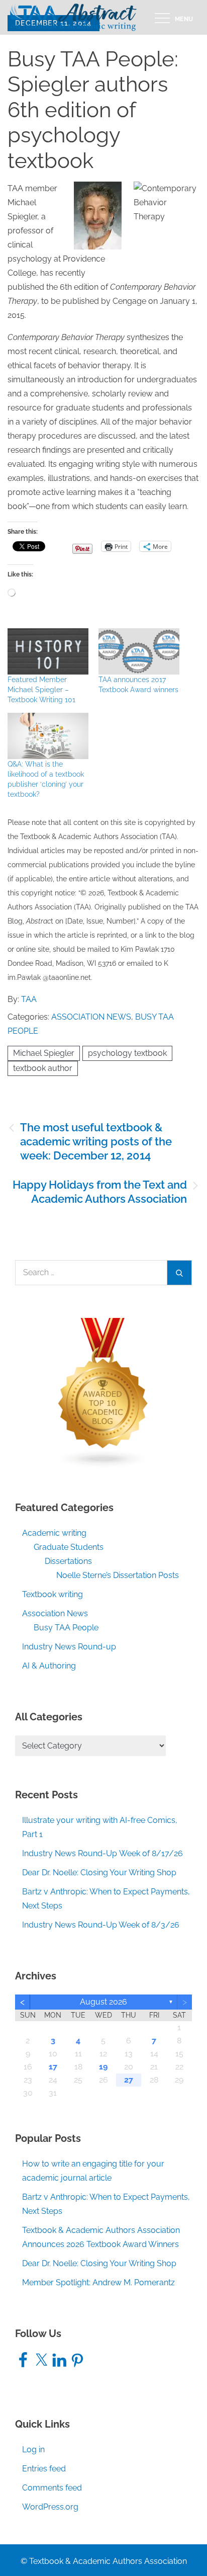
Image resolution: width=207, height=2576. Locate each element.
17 (53, 2067)
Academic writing (54, 1533)
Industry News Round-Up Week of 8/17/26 (102, 1853)
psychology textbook (127, 1053)
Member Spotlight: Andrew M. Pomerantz (98, 2282)
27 (129, 2080)
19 (103, 2067)
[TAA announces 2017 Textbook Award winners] (139, 651)
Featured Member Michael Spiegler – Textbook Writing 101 (41, 690)
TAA (29, 999)
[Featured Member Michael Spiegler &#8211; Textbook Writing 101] (48, 651)
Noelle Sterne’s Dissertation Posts (118, 1575)
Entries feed (44, 2469)
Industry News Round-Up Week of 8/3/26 (101, 1925)
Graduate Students (69, 1547)
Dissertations (68, 1561)
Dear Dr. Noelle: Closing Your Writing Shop (99, 1873)
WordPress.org (50, 2507)
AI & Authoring (49, 1666)
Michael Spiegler (44, 1053)
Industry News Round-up (69, 1647)
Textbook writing (53, 1594)
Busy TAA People (66, 1628)
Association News (91, 1017)
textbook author (43, 1068)
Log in (33, 2449)
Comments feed (52, 2488)
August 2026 (103, 2002)
